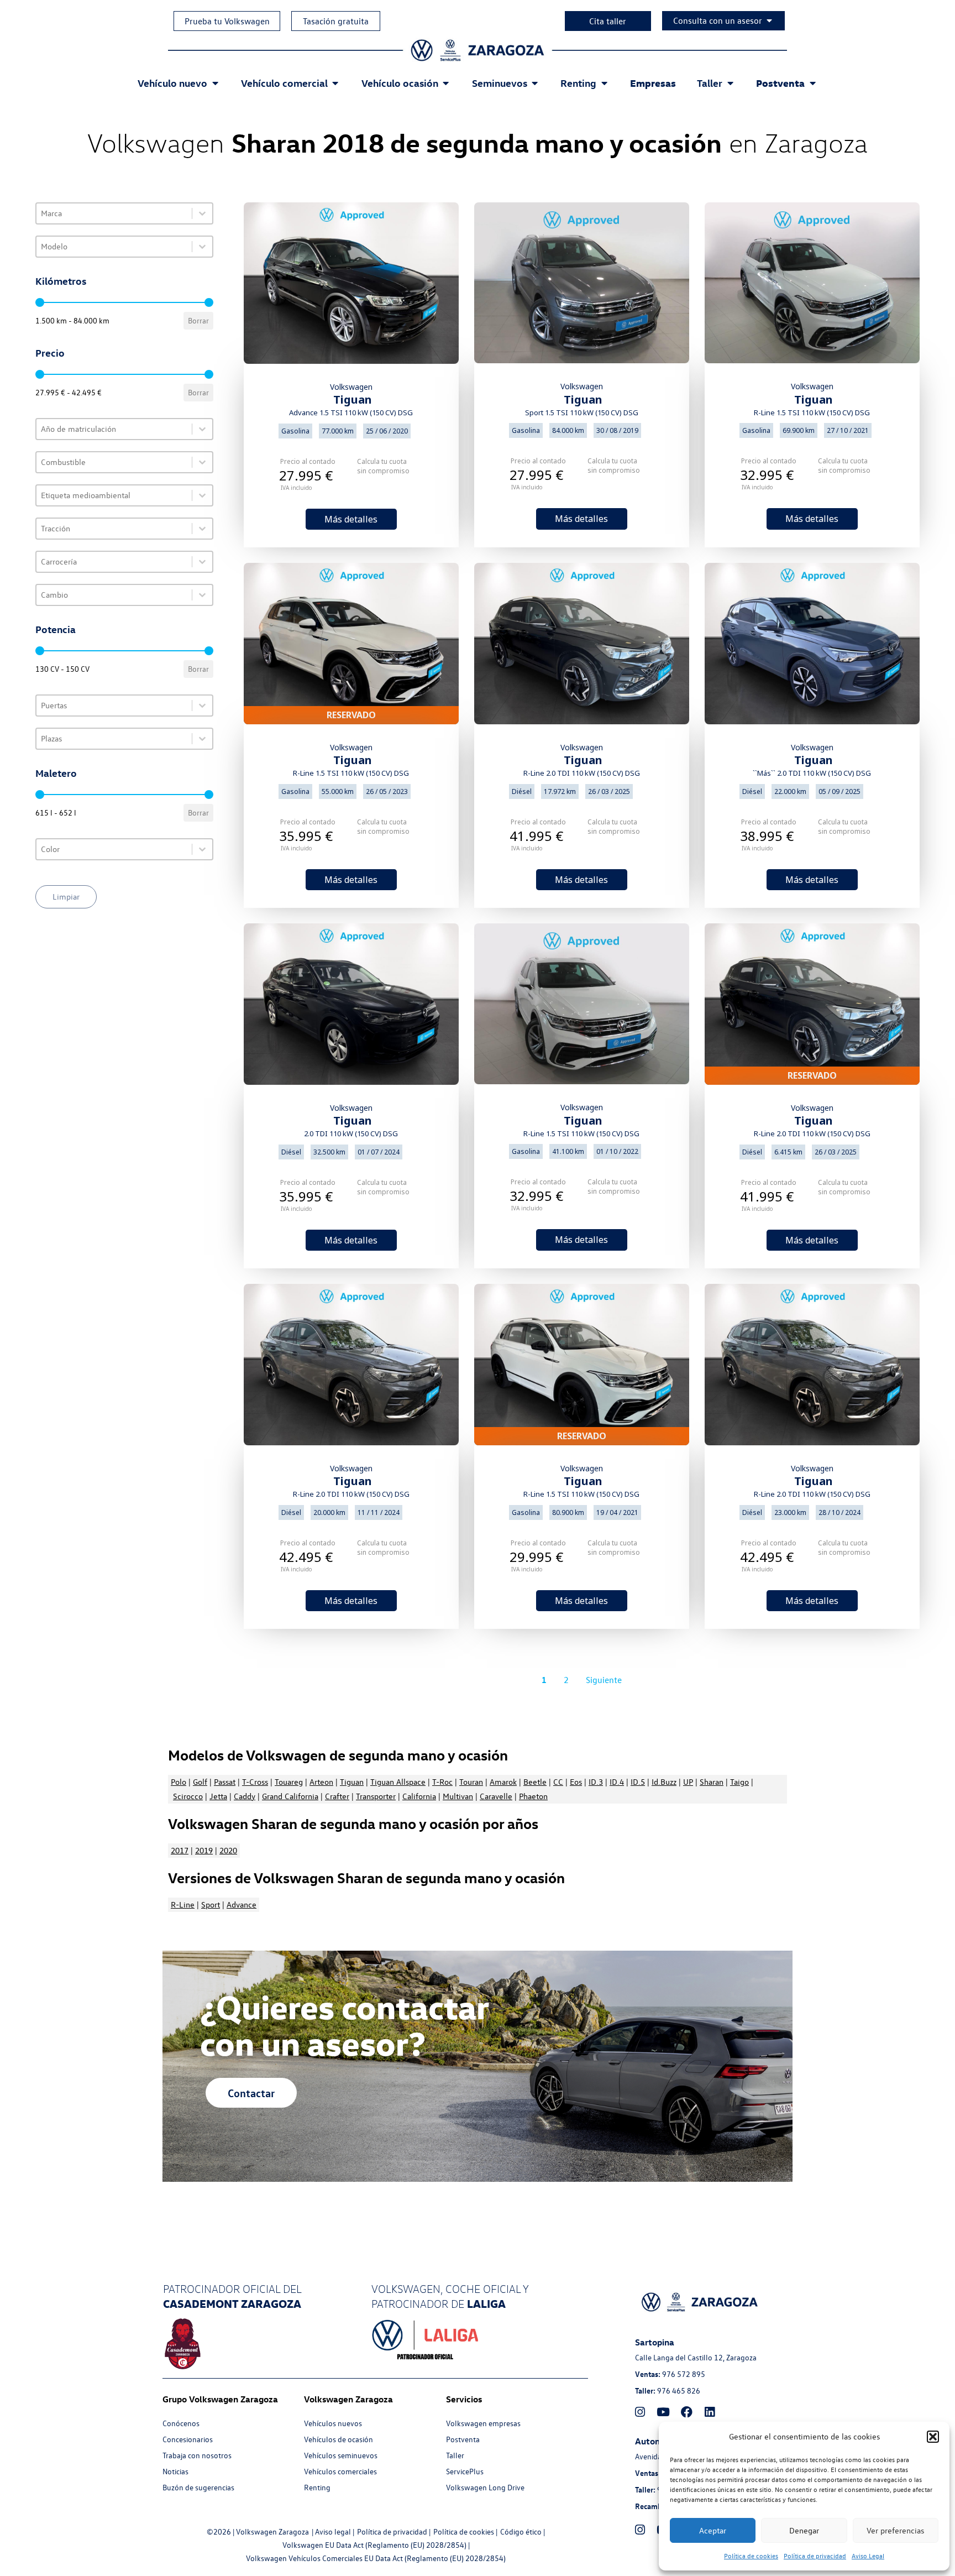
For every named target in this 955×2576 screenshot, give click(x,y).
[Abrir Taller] (730, 83)
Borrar (198, 320)
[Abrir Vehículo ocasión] (446, 83)
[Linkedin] (710, 2412)
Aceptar (713, 2530)
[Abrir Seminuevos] (535, 83)
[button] (933, 2437)
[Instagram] (640, 2412)
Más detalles (351, 519)
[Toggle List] (202, 213)
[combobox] (114, 213)
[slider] (40, 302)
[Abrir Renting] (604, 83)
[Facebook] (686, 2412)
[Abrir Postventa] (812, 83)
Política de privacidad (815, 2556)
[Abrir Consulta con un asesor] (769, 20)
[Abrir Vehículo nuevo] (215, 83)
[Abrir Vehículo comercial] (335, 83)
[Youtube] (663, 2412)
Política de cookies (751, 2556)
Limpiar (66, 897)
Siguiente (604, 1680)
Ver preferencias (895, 2530)
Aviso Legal (868, 2556)
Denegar (804, 2530)
